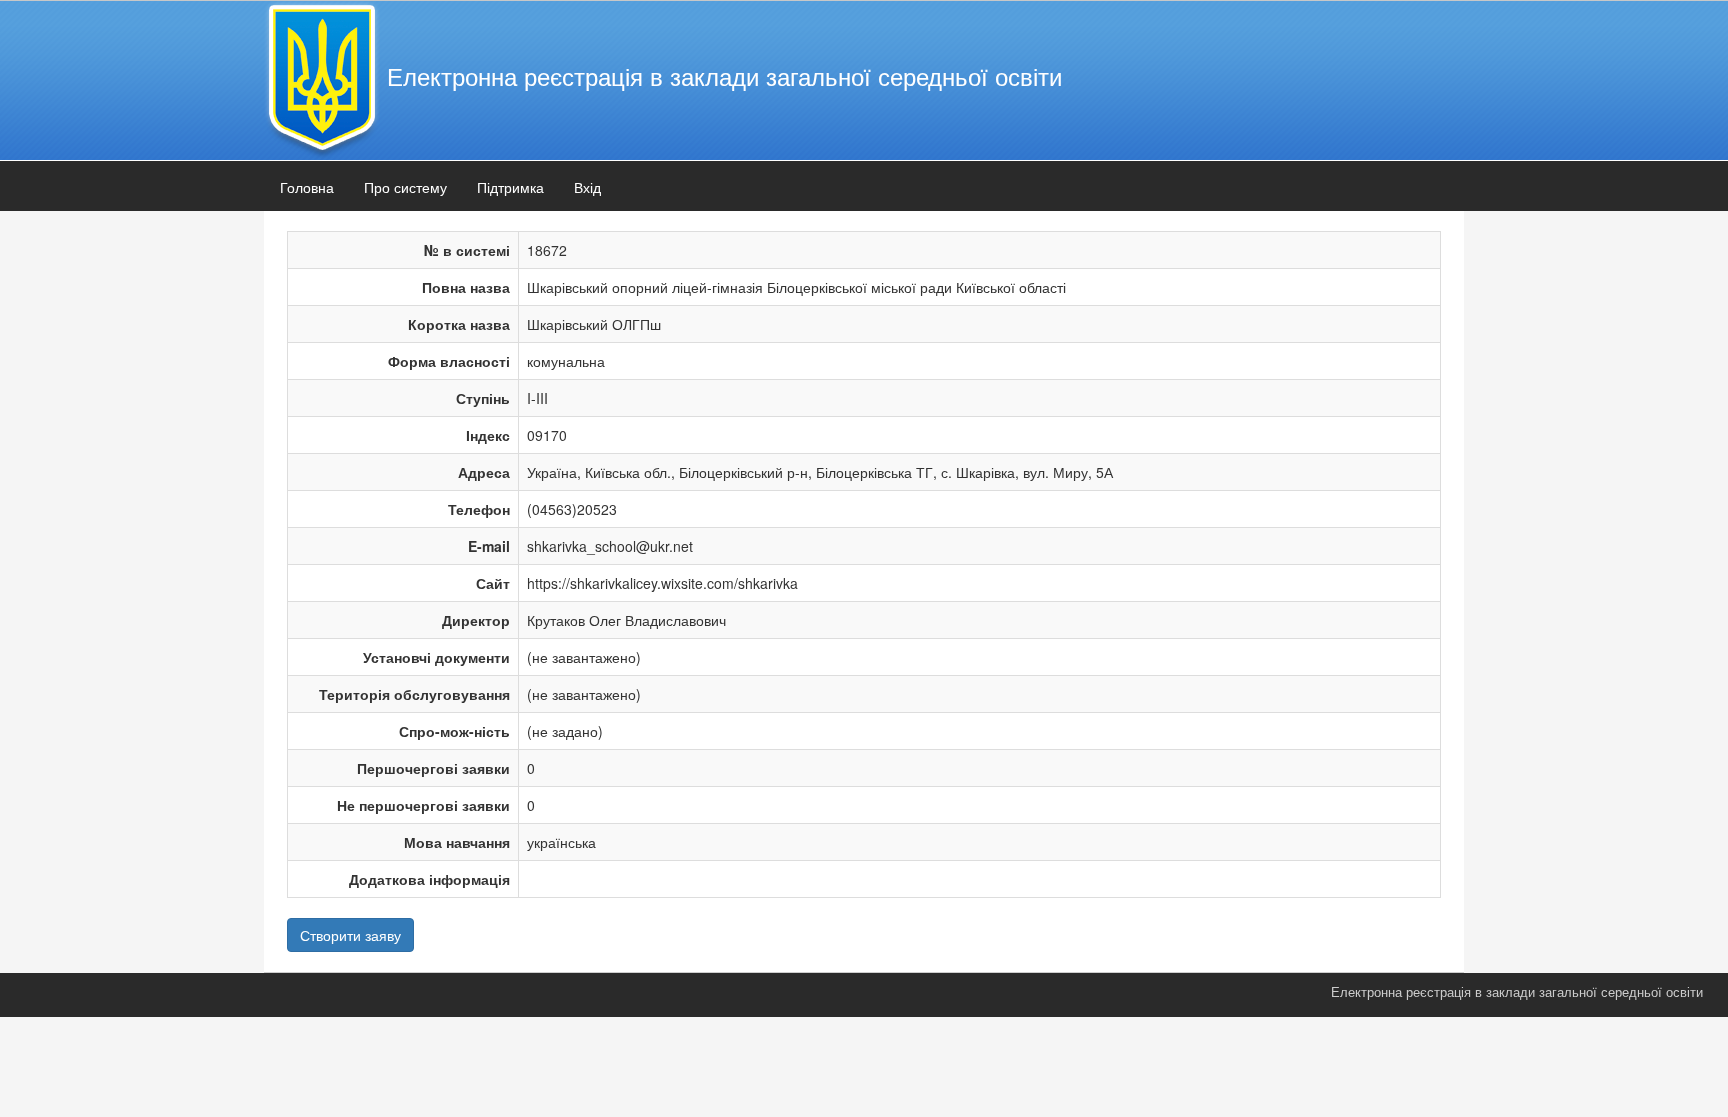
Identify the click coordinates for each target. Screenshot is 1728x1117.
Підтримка (510, 187)
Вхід (587, 187)
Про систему (405, 187)
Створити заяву (350, 935)
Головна (307, 187)
